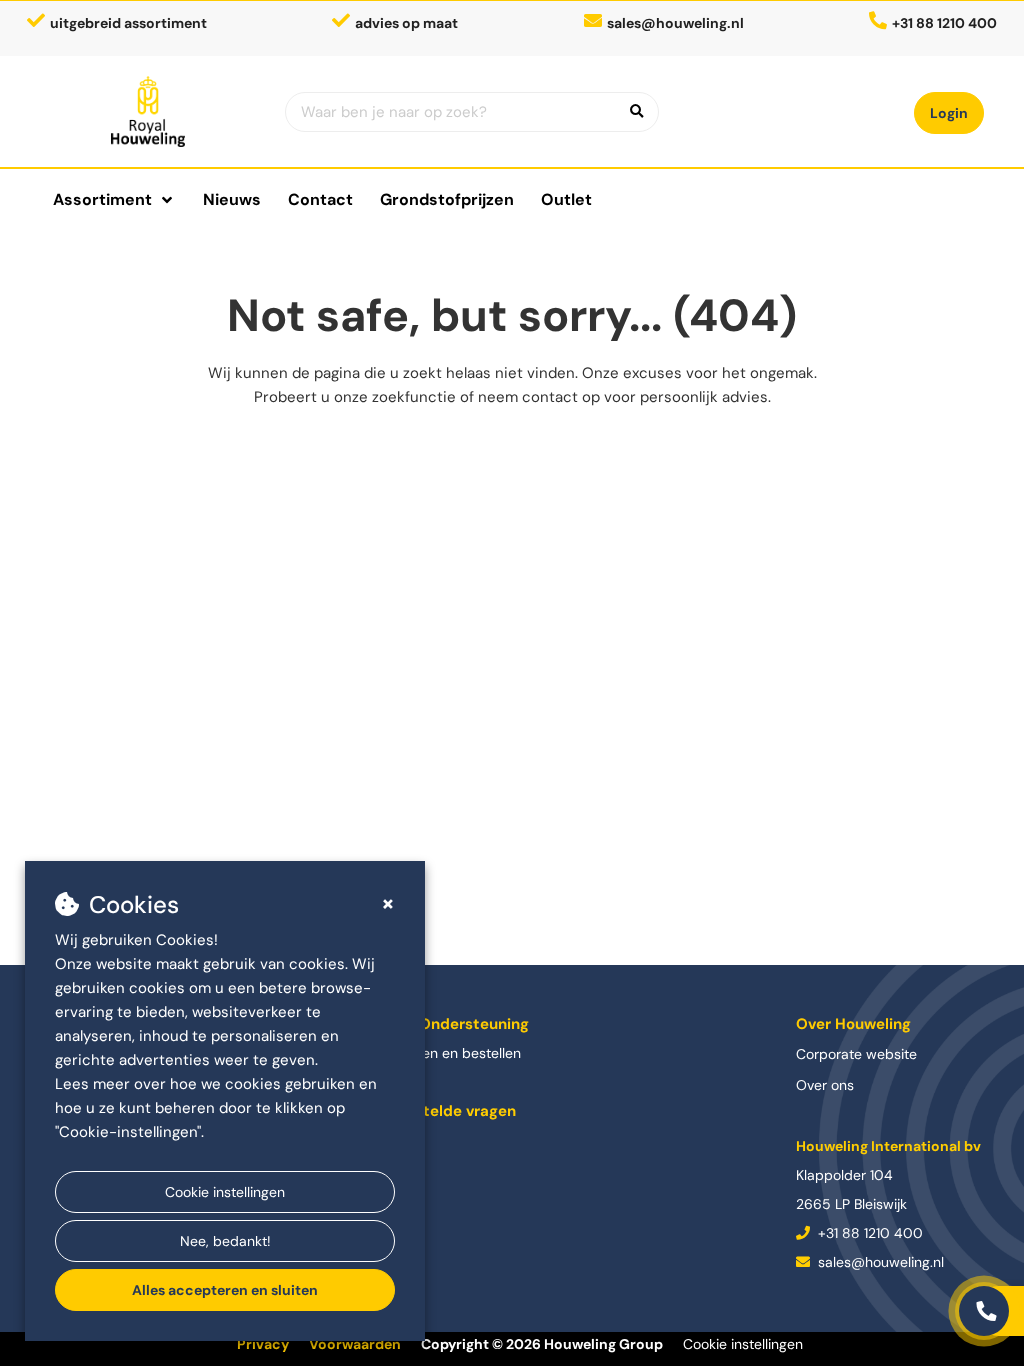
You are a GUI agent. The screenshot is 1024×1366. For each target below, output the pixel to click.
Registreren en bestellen (443, 1053)
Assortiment (102, 199)
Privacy (263, 1344)
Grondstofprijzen (447, 199)
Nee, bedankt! (225, 1241)
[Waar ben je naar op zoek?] (637, 112)
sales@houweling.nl (675, 23)
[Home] (148, 111)
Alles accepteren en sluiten (225, 1290)
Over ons (825, 1085)
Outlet (566, 199)
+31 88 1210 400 (868, 1233)
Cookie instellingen (225, 1192)
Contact (320, 199)
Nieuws (232, 199)
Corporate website (856, 1054)
